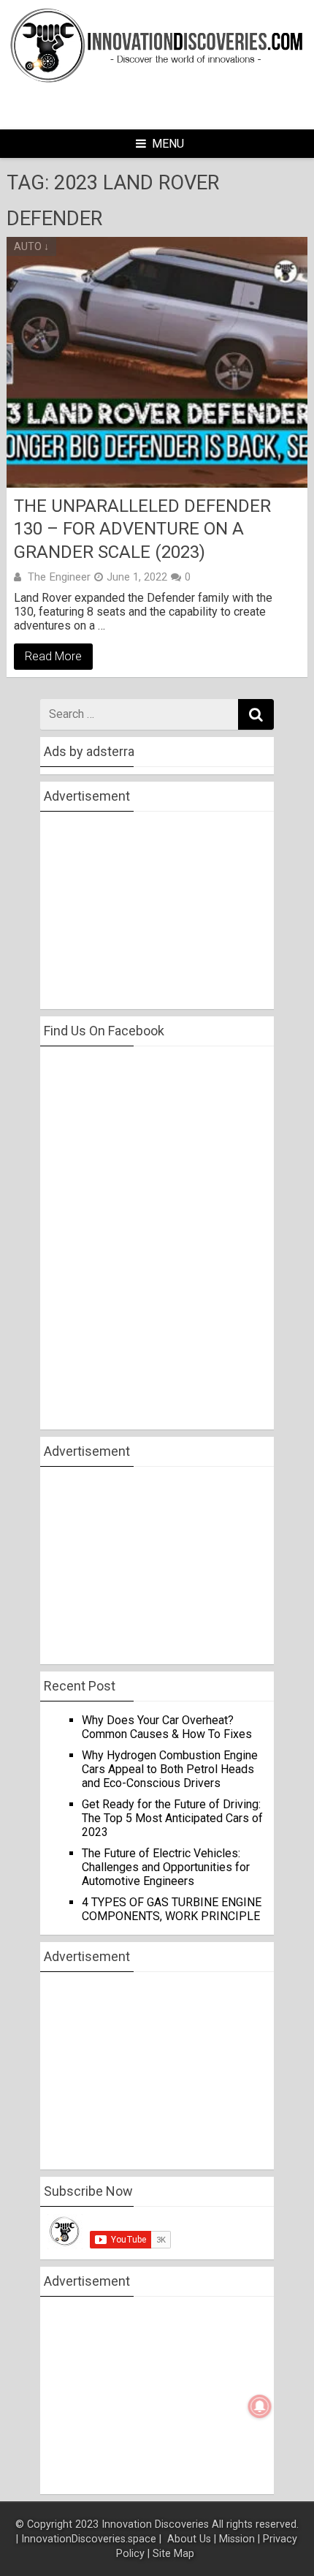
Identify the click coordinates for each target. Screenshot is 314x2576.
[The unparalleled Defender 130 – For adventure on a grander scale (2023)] (157, 363)
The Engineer (59, 577)
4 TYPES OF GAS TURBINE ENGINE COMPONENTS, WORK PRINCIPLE (172, 1909)
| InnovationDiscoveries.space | (90, 2539)
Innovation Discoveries (157, 2524)
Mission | (240, 2539)
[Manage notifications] (260, 2406)
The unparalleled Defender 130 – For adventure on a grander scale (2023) (142, 529)
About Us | (192, 2539)
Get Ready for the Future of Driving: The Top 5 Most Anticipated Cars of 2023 (172, 1818)
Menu (168, 144)
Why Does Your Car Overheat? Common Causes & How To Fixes (167, 1727)
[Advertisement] (177, 105)
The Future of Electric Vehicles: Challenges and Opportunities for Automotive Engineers (166, 1867)
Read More (53, 656)
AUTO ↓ (31, 246)
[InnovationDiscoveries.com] (157, 80)
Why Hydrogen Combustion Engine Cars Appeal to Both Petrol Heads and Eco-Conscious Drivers (170, 1769)
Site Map (175, 2554)
